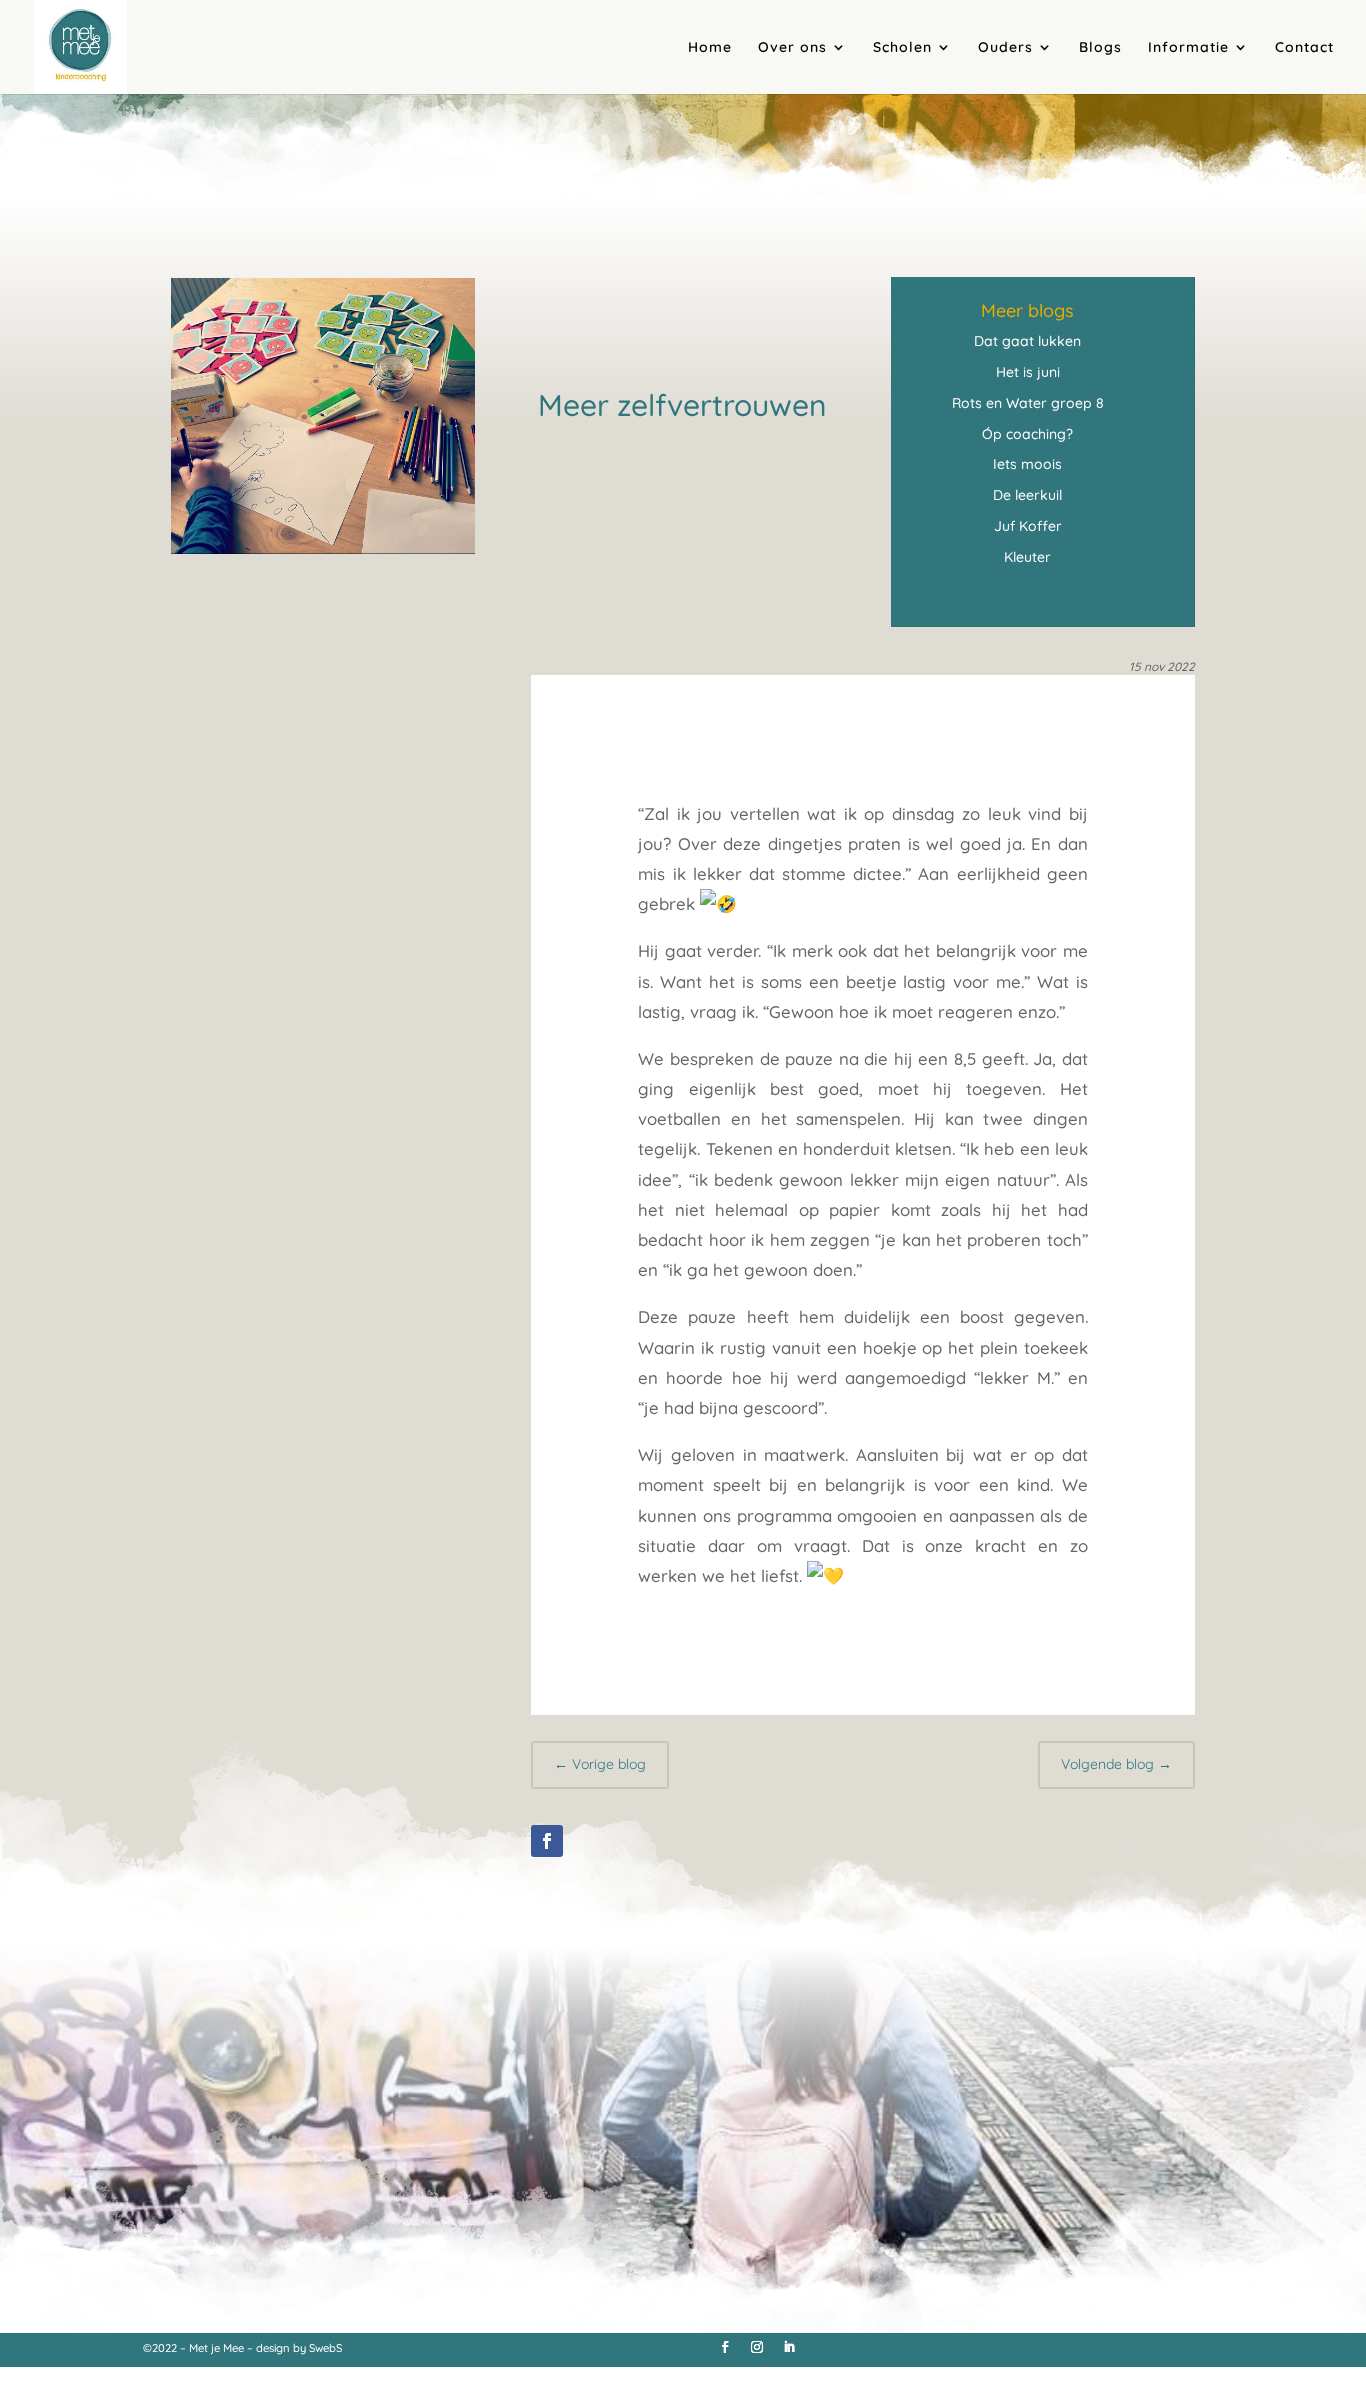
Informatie (1188, 48)
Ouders (1005, 48)
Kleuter (1027, 557)
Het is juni (1028, 372)
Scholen (902, 48)
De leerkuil (1027, 495)
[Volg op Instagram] (757, 2347)
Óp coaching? (1027, 434)
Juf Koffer (1028, 526)
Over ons (792, 48)
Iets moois (1027, 464)
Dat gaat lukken (1027, 341)
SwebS (325, 2348)
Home (710, 48)
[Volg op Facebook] (547, 1841)
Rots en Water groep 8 (1028, 403)
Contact (1304, 48)
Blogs (1100, 48)
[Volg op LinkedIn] (789, 2347)
